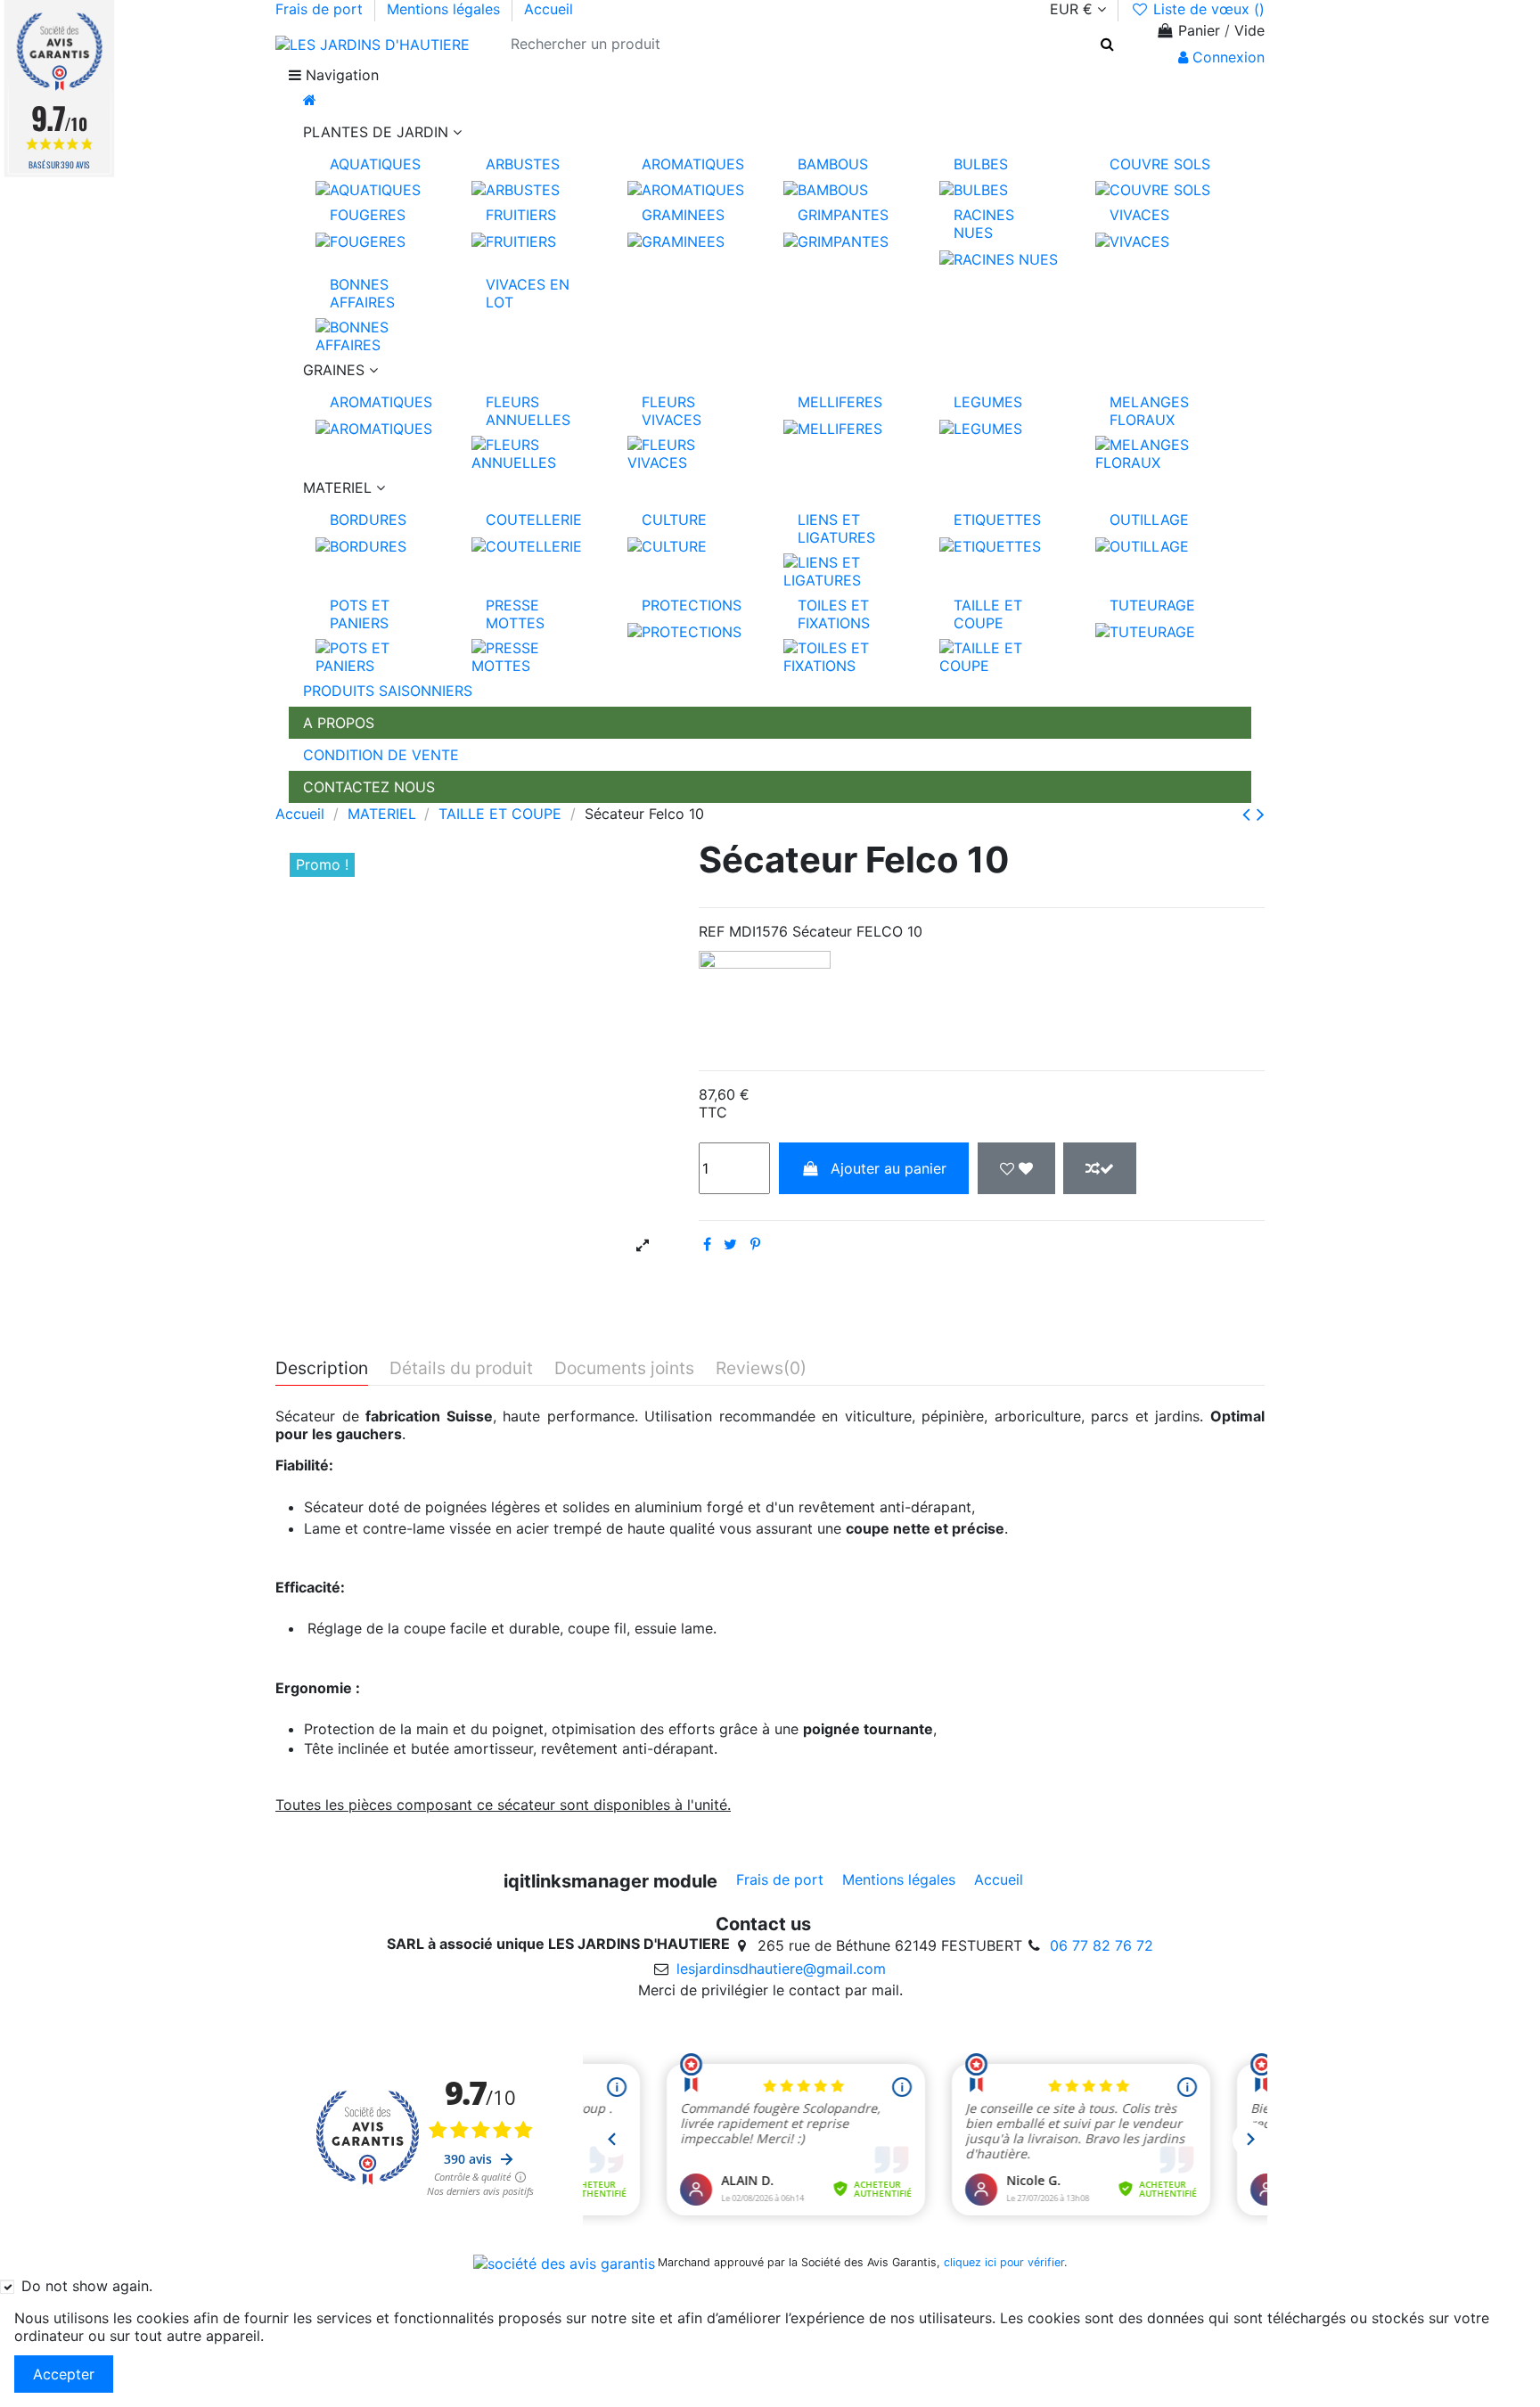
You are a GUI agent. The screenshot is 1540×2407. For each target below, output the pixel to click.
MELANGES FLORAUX (1149, 411)
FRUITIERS (521, 215)
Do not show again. (87, 2286)
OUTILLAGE (1149, 520)
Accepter (64, 2374)
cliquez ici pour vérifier (1004, 2262)
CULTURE (674, 520)
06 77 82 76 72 (1102, 1945)
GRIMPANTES (843, 215)
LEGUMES (988, 402)
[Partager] (707, 1244)
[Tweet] (730, 1244)
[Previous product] (1249, 814)
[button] (770, 132)
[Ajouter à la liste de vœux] (1016, 1168)
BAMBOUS (833, 164)
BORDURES (368, 520)
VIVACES (1139, 215)
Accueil (549, 9)
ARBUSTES (523, 164)
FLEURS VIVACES (672, 411)
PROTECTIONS (692, 605)
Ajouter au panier (889, 1168)
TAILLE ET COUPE (988, 614)
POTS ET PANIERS (360, 614)
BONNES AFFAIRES (362, 293)
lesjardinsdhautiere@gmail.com (781, 1969)
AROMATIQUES (693, 164)
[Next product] (1261, 814)
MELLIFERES (840, 402)
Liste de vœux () (1207, 9)
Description (322, 1369)
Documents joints (624, 1369)
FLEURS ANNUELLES (528, 411)
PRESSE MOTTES (515, 614)
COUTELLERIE (534, 520)
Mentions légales (446, 9)
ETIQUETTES (997, 520)
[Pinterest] (755, 1244)
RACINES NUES (984, 224)
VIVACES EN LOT (528, 293)
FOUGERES (368, 215)
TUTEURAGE (1152, 605)
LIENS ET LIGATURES (836, 528)
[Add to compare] (1100, 1168)
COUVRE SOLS (1160, 164)
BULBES (981, 164)
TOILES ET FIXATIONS (834, 614)
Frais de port (321, 9)
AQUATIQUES (375, 164)
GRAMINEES (683, 215)
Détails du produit (461, 1369)
